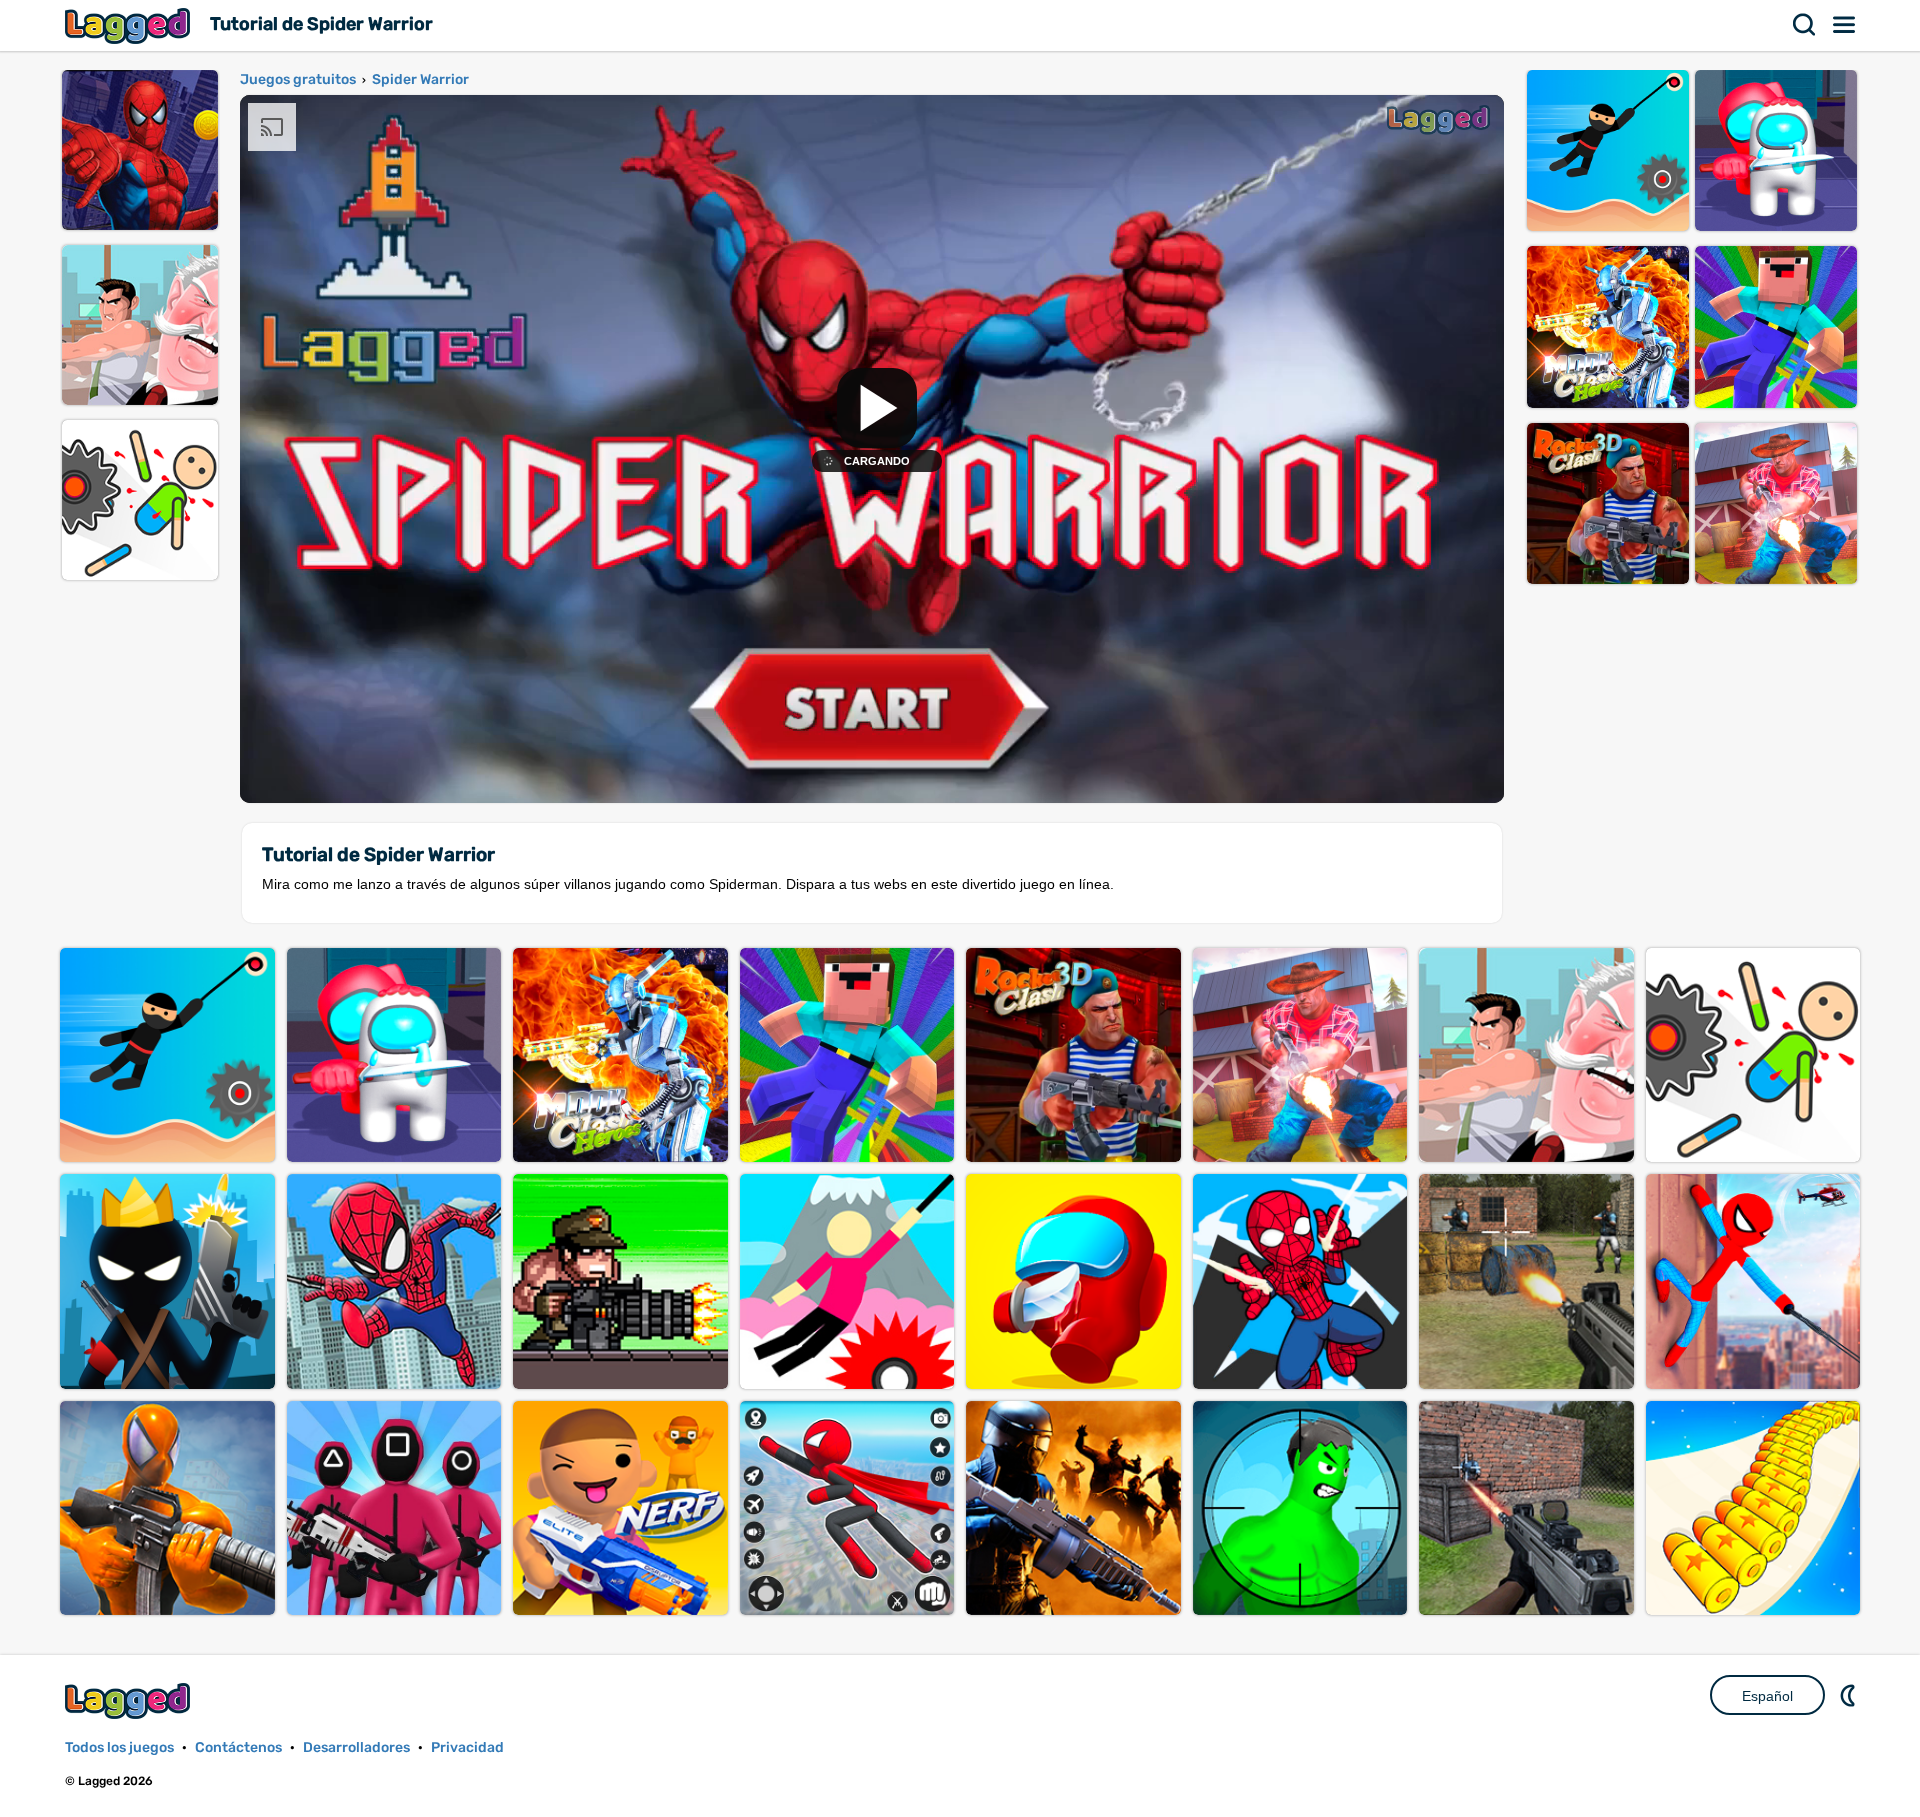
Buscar (1805, 25)
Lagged (130, 25)
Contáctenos (238, 1747)
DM (1850, 1695)
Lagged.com (130, 1700)
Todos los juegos (119, 1747)
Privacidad (467, 1747)
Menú (1845, 25)
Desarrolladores (356, 1747)
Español (1767, 1696)
